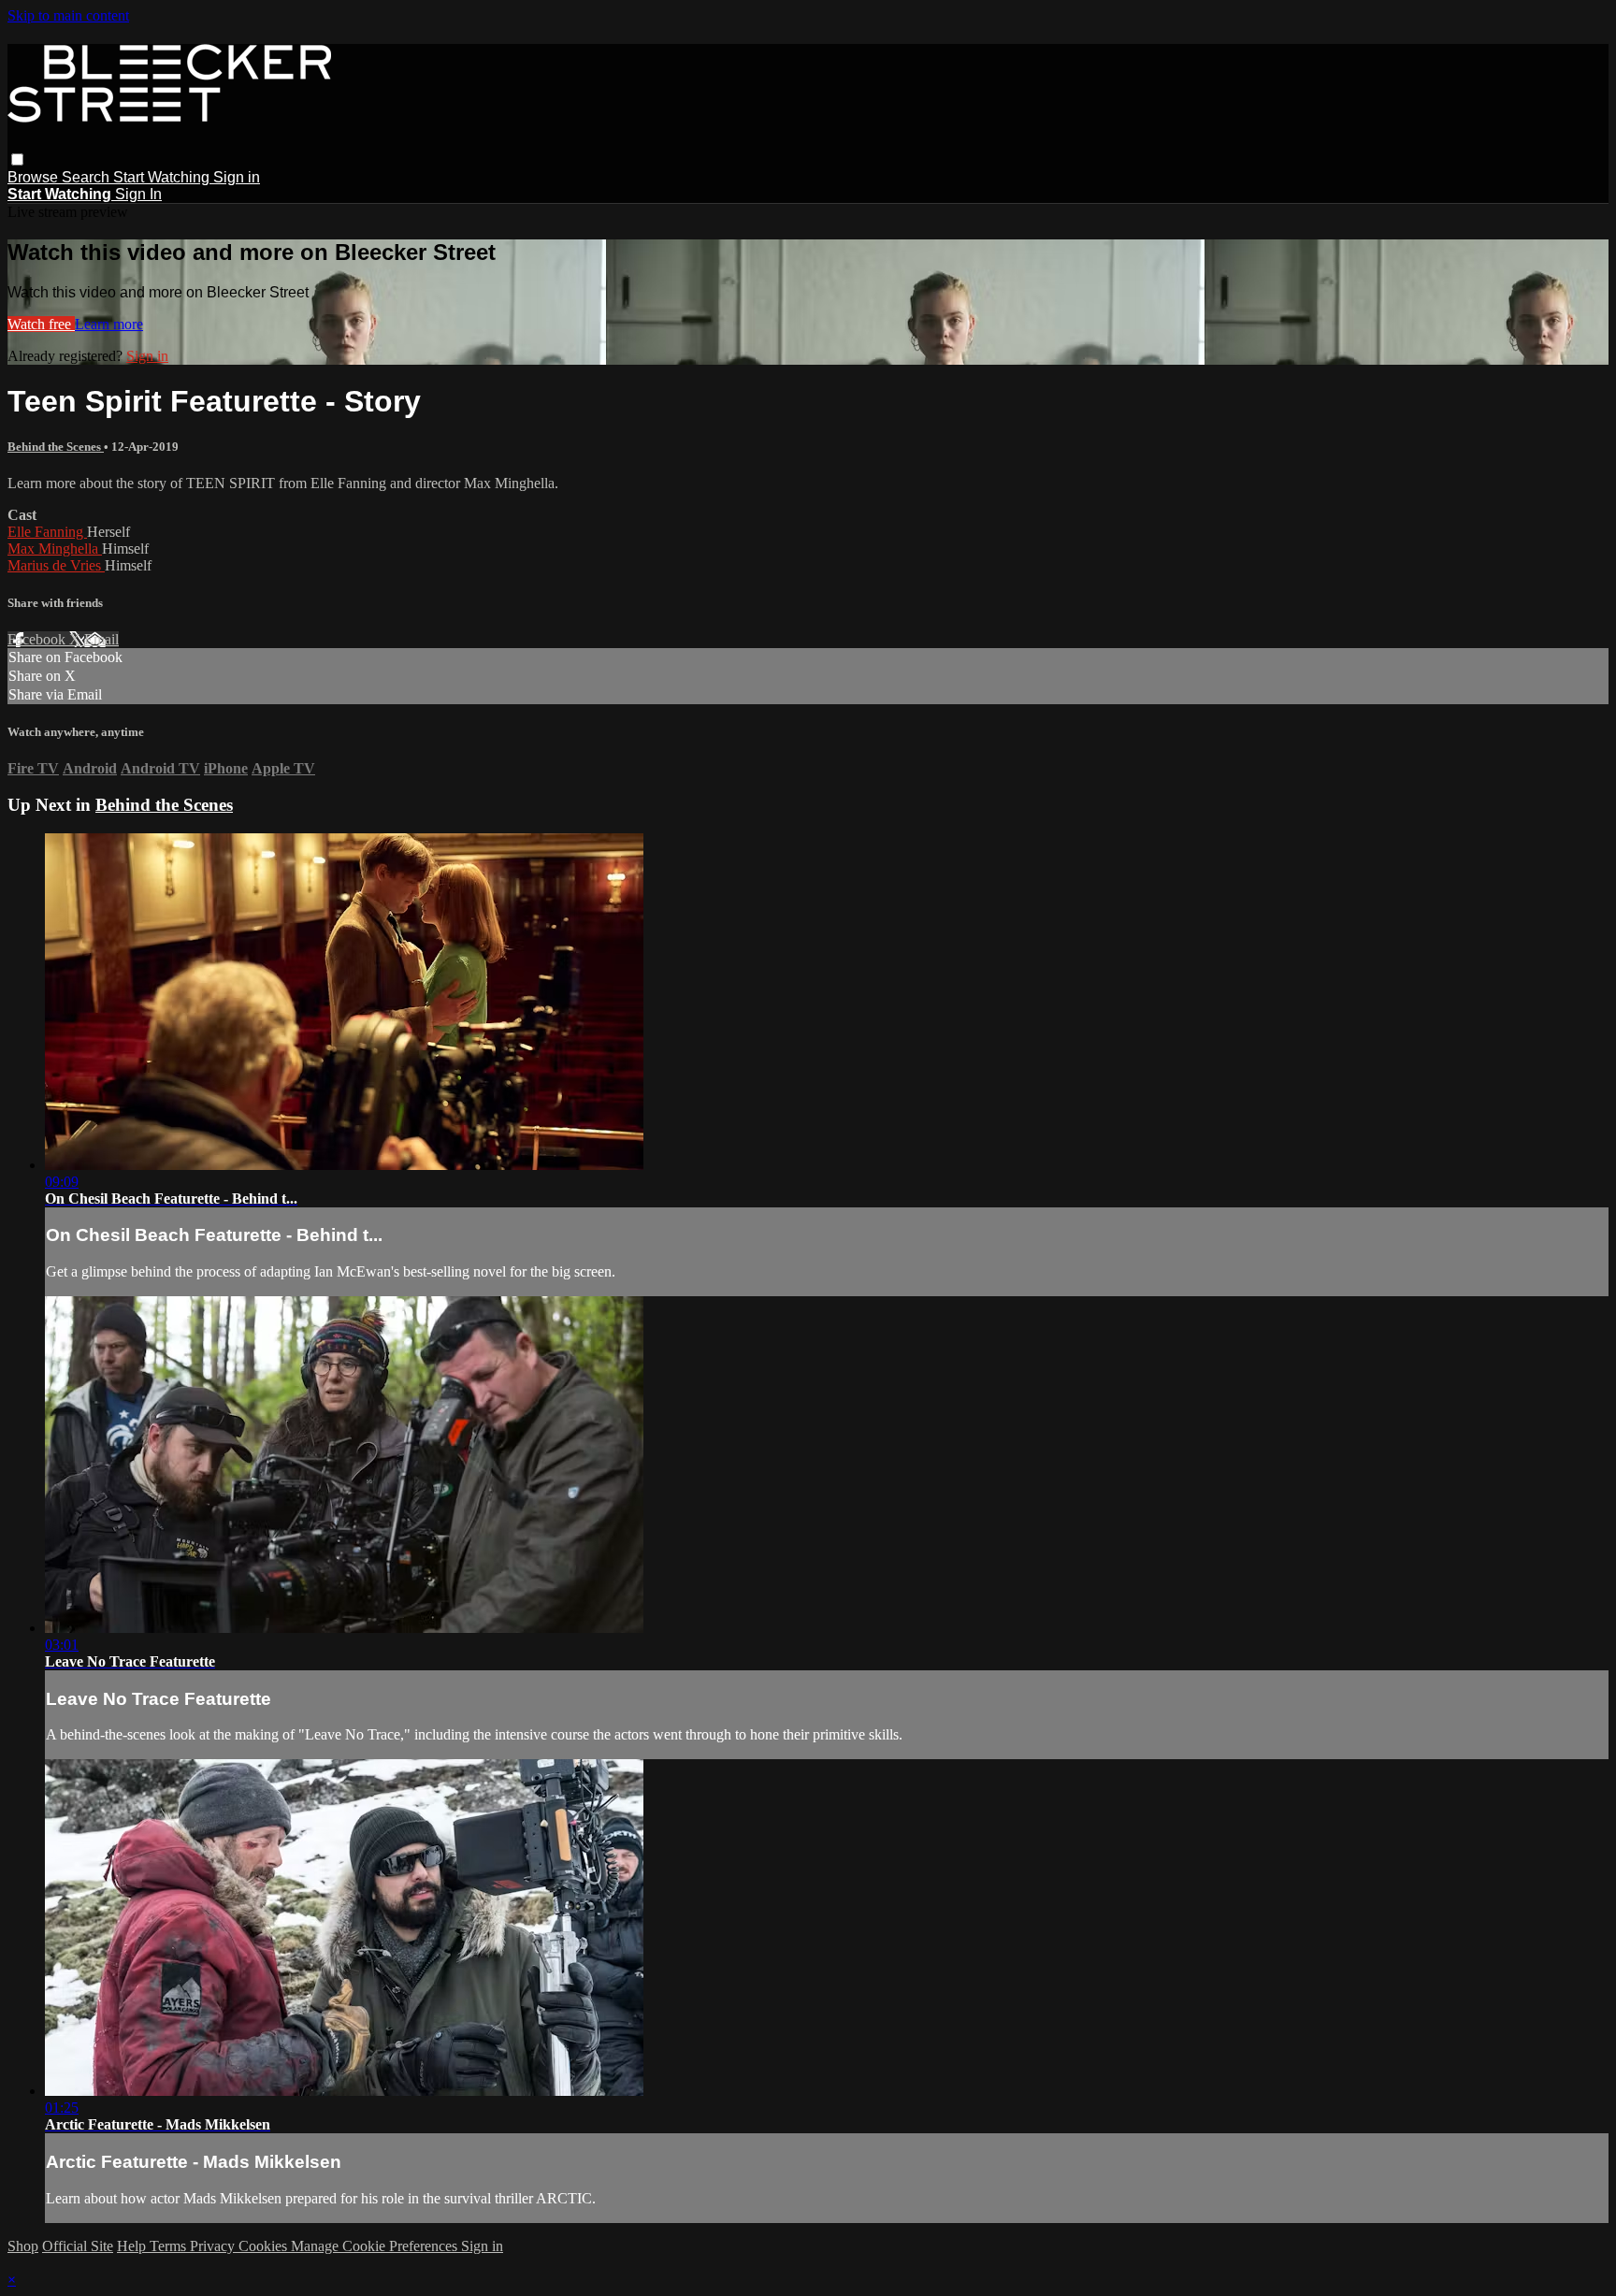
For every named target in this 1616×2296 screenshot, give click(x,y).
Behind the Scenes (56, 447)
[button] (17, 159)
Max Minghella (55, 549)
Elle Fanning (47, 532)
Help (133, 2246)
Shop (23, 2246)
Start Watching (163, 177)
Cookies (265, 2246)
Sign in (237, 177)
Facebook (38, 639)
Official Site (78, 2246)
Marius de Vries (56, 565)
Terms (170, 2246)
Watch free (41, 324)
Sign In (138, 194)
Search (87, 177)
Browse (35, 177)
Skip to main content (68, 15)
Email (101, 639)
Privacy (214, 2246)
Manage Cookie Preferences (376, 2246)
